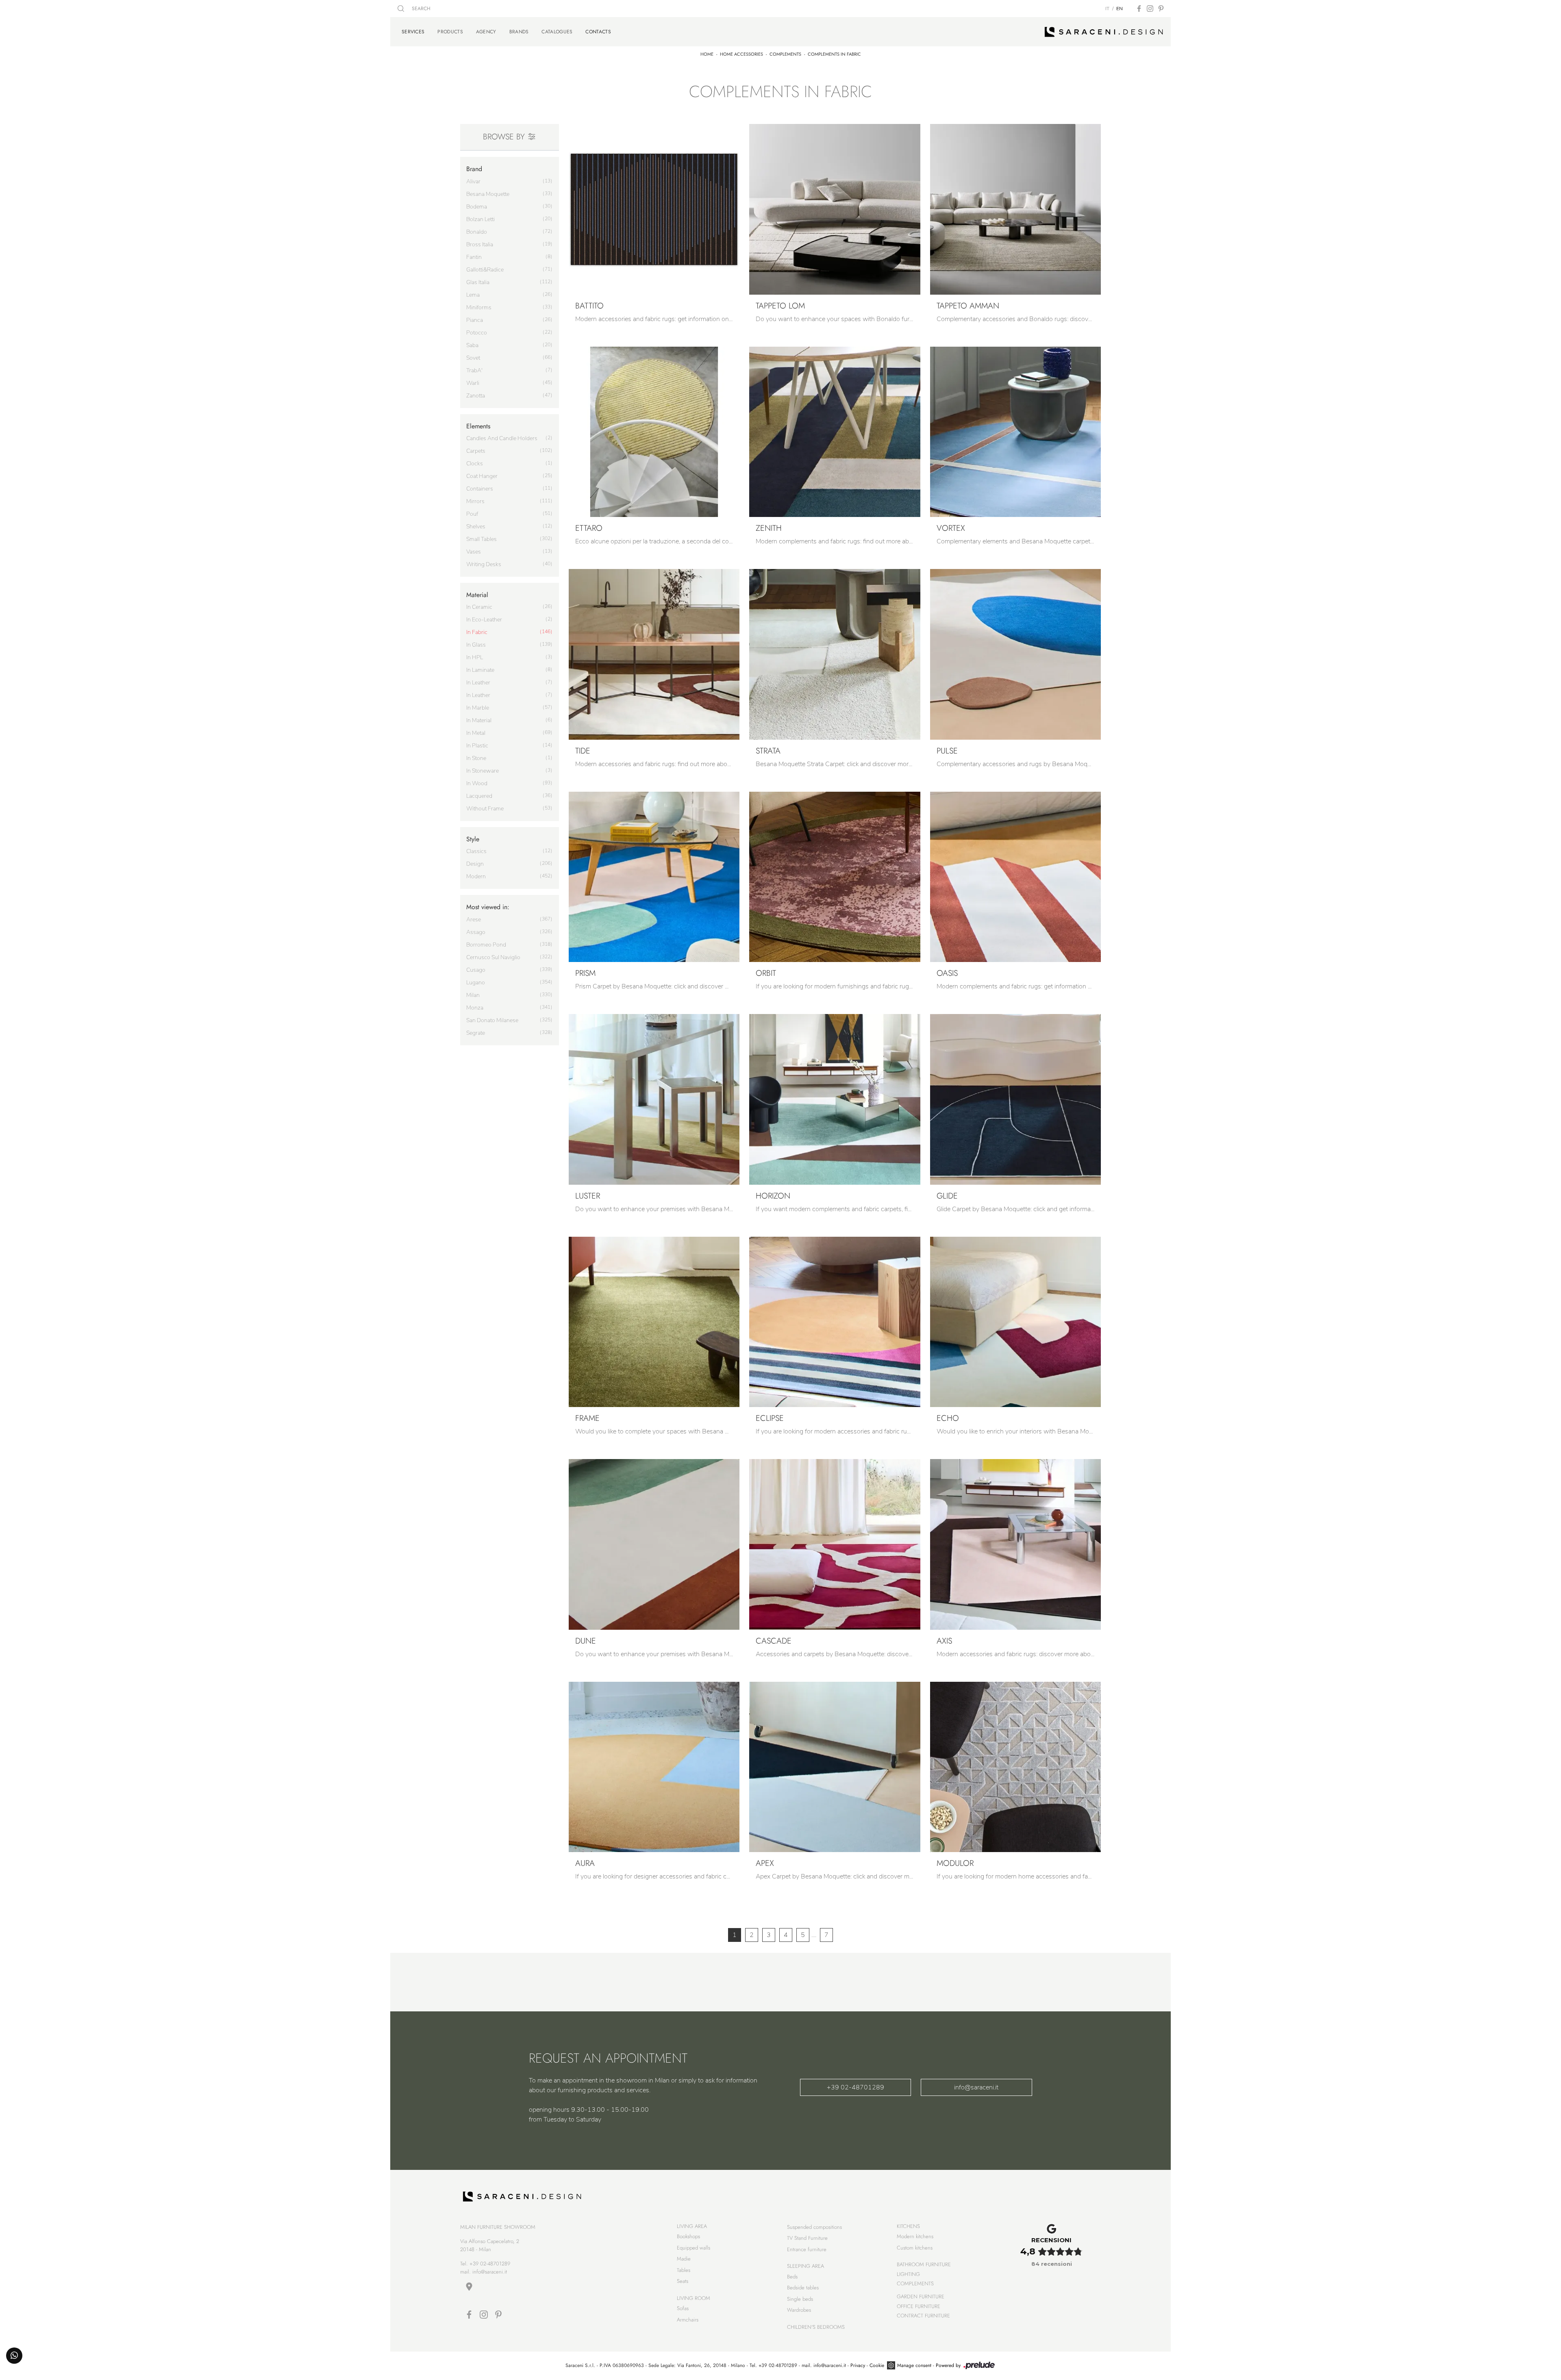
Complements (785, 54)
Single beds (800, 2299)
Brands (519, 32)
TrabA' (474, 370)
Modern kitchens (915, 2236)
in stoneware (483, 771)
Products (450, 32)
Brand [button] (474, 169)
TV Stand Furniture (807, 2238)
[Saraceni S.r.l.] (1104, 32)
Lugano (476, 983)
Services (413, 31)
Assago (476, 932)
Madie (684, 2259)
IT (1107, 9)
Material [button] (477, 595)
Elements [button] (478, 426)
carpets (476, 451)
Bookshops (688, 2236)
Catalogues (557, 32)
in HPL (475, 657)
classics (476, 851)
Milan (473, 995)
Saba (472, 345)
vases (474, 552)
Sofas (683, 2308)
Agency (486, 32)
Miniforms (479, 307)
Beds (792, 2277)
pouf (472, 514)
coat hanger (482, 476)
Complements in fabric (834, 54)
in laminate (480, 670)
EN (1120, 9)
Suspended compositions (814, 2227)
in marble (478, 708)
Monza (475, 1008)
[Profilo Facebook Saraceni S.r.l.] (1139, 9)
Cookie (877, 2365)
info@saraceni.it (976, 2087)
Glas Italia (478, 282)
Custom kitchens (915, 2248)
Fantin (474, 257)
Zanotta (476, 396)
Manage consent (914, 2365)
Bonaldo (477, 232)
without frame (485, 809)
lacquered (479, 796)
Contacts (598, 31)
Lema (473, 295)
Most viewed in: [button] (488, 907)
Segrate (476, 1033)
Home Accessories (741, 54)
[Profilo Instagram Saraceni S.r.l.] (1150, 9)
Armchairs (688, 2320)
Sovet (473, 358)
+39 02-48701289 (856, 2087)
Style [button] (473, 839)
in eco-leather (484, 620)
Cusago (476, 970)
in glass (476, 645)
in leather (478, 683)
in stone (476, 758)
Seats (683, 2281)
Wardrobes (799, 2310)
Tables (684, 2270)
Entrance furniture (807, 2249)
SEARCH (420, 9)
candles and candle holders (502, 438)
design (475, 864)
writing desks (484, 564)
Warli (473, 383)
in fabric (477, 632)
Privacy (858, 2365)
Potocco (477, 333)
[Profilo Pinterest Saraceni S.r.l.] (1161, 9)
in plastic (477, 746)
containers (480, 489)
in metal (476, 733)
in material (479, 720)
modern (476, 876)
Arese (474, 920)
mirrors (475, 501)
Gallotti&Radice (485, 270)
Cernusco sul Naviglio (493, 957)
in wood (477, 783)
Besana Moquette (488, 194)
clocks (475, 464)
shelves (476, 527)
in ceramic (479, 607)
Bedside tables (803, 2288)
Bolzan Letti (480, 219)
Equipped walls (694, 2248)
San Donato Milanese (492, 1020)
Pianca (475, 320)
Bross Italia (480, 244)
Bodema (477, 207)
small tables (482, 539)
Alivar (473, 181)
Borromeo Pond (486, 945)
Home (707, 54)
